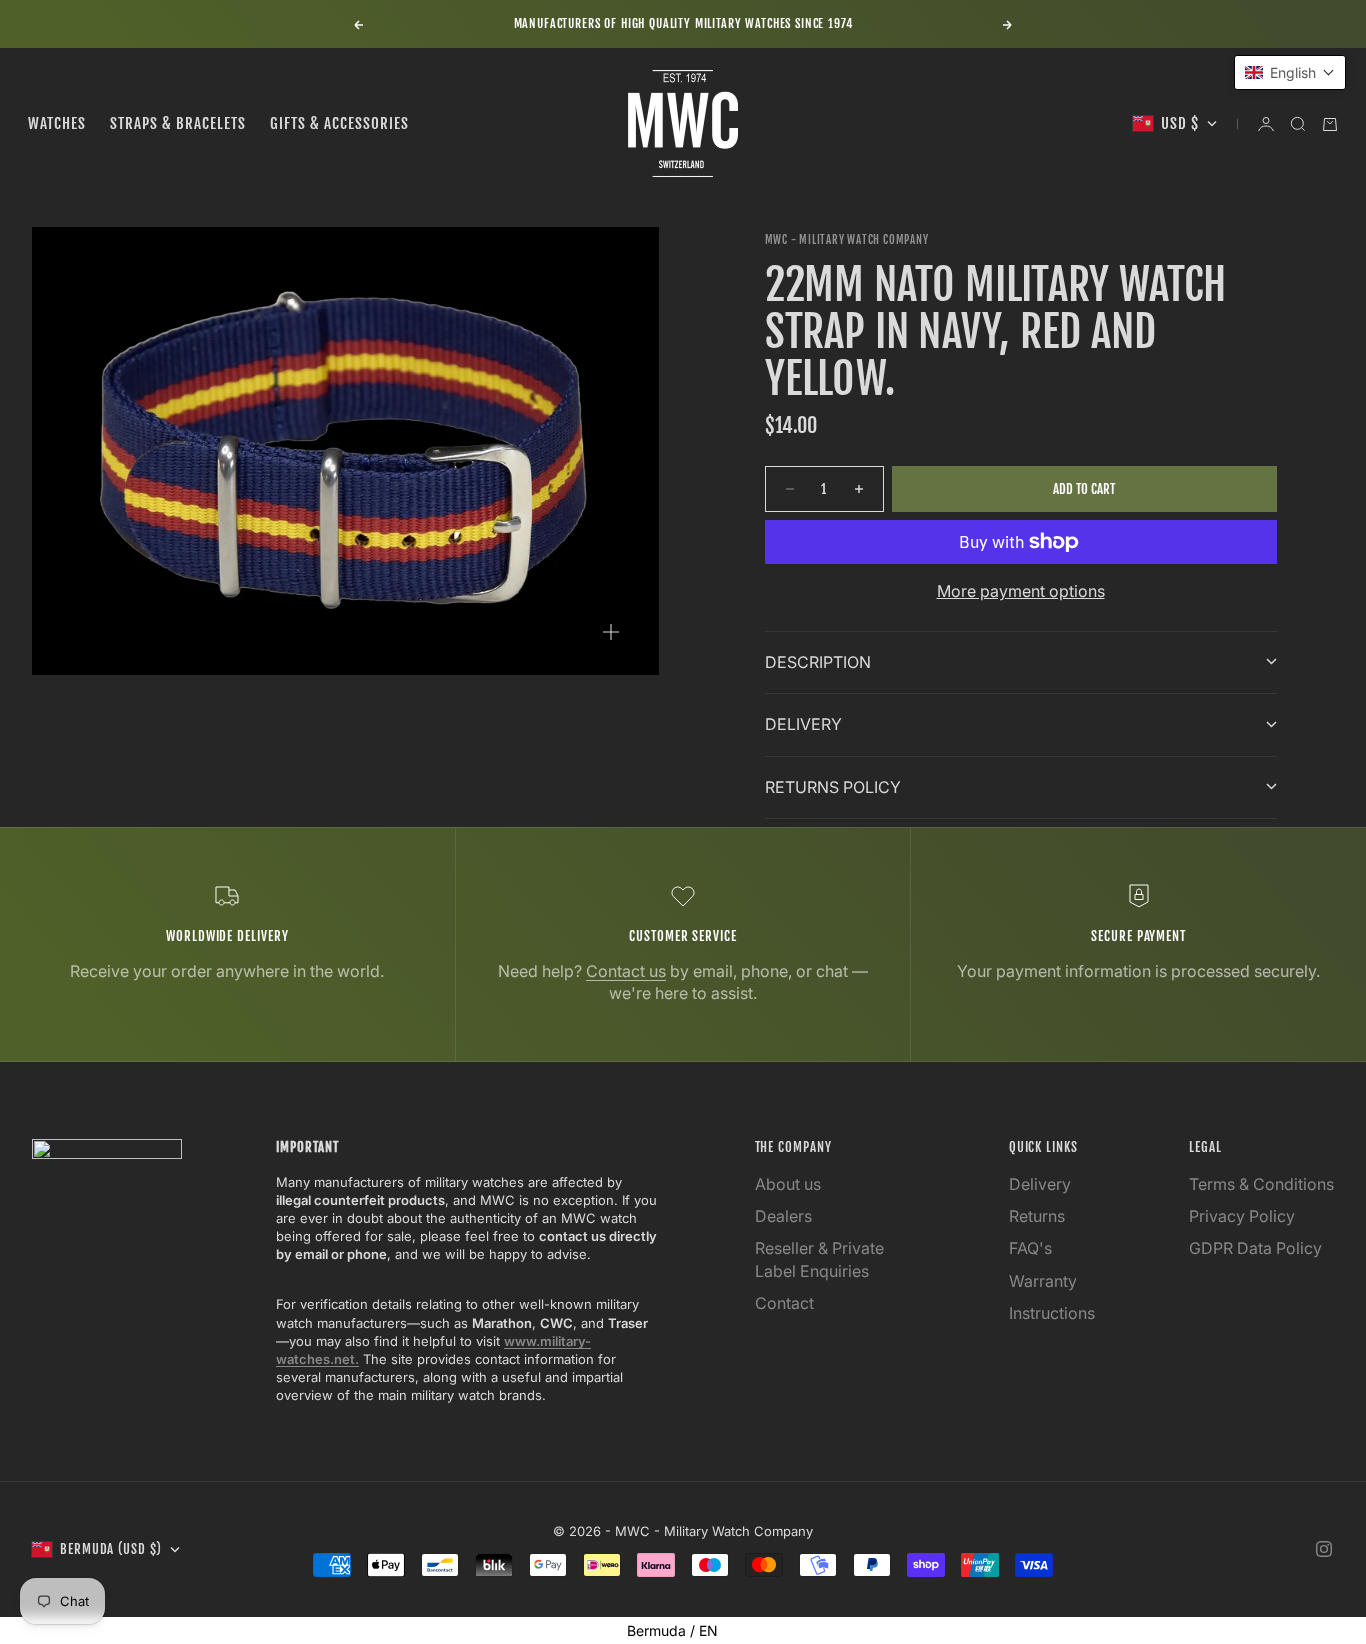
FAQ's (1030, 1248)
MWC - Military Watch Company (847, 240)
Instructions (1052, 1313)
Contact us (626, 971)
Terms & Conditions (1261, 1184)
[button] (1290, 72)
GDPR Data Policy (1255, 1248)
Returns (1037, 1216)
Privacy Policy (1242, 1216)
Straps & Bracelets (178, 123)
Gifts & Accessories (339, 123)
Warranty (1043, 1281)
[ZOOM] (611, 632)
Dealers (783, 1216)
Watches (57, 123)
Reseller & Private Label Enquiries (819, 1259)
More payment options (1021, 591)
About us (788, 1184)
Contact (784, 1303)
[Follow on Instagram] (1324, 1549)
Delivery (1040, 1184)
